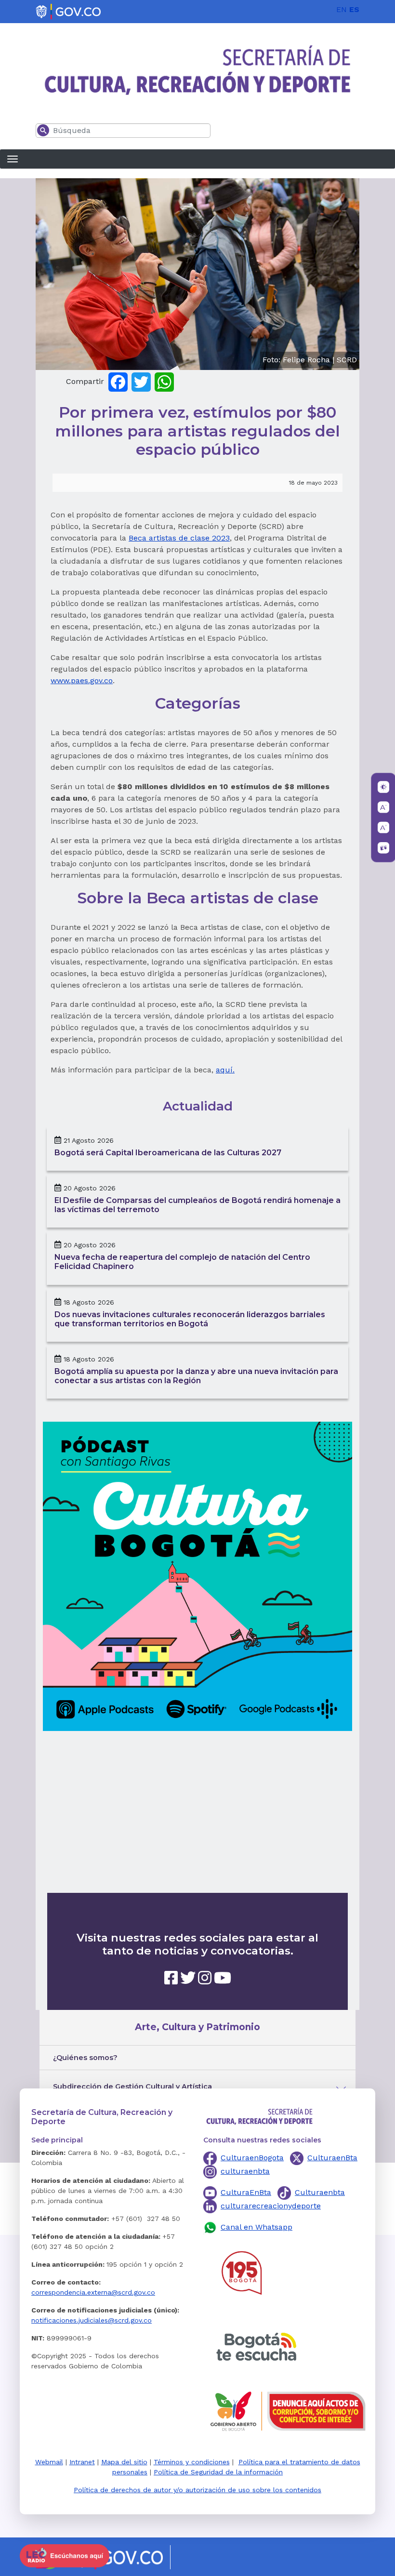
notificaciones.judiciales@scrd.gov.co (92, 2320)
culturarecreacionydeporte (271, 2206)
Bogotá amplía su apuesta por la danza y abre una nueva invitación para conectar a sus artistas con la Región (196, 1376)
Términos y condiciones (192, 2462)
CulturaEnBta (246, 2192)
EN (342, 9)
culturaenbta (245, 2171)
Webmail (49, 2462)
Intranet (82, 2462)
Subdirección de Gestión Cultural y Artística (132, 2087)
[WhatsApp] (164, 381)
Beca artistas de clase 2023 (179, 538)
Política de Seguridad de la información (218, 2472)
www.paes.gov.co (82, 680)
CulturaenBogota (252, 2158)
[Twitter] (141, 381)
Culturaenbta (320, 2192)
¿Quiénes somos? (85, 2058)
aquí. (225, 1070)
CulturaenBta (332, 2158)
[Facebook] (118, 381)
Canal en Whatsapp (257, 2227)
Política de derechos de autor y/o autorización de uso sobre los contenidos (197, 2490)
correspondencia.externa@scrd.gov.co (93, 2292)
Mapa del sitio (124, 2462)
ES (354, 9)
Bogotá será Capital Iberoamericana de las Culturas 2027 (168, 1153)
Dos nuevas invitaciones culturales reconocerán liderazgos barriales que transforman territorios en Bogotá (190, 1319)
